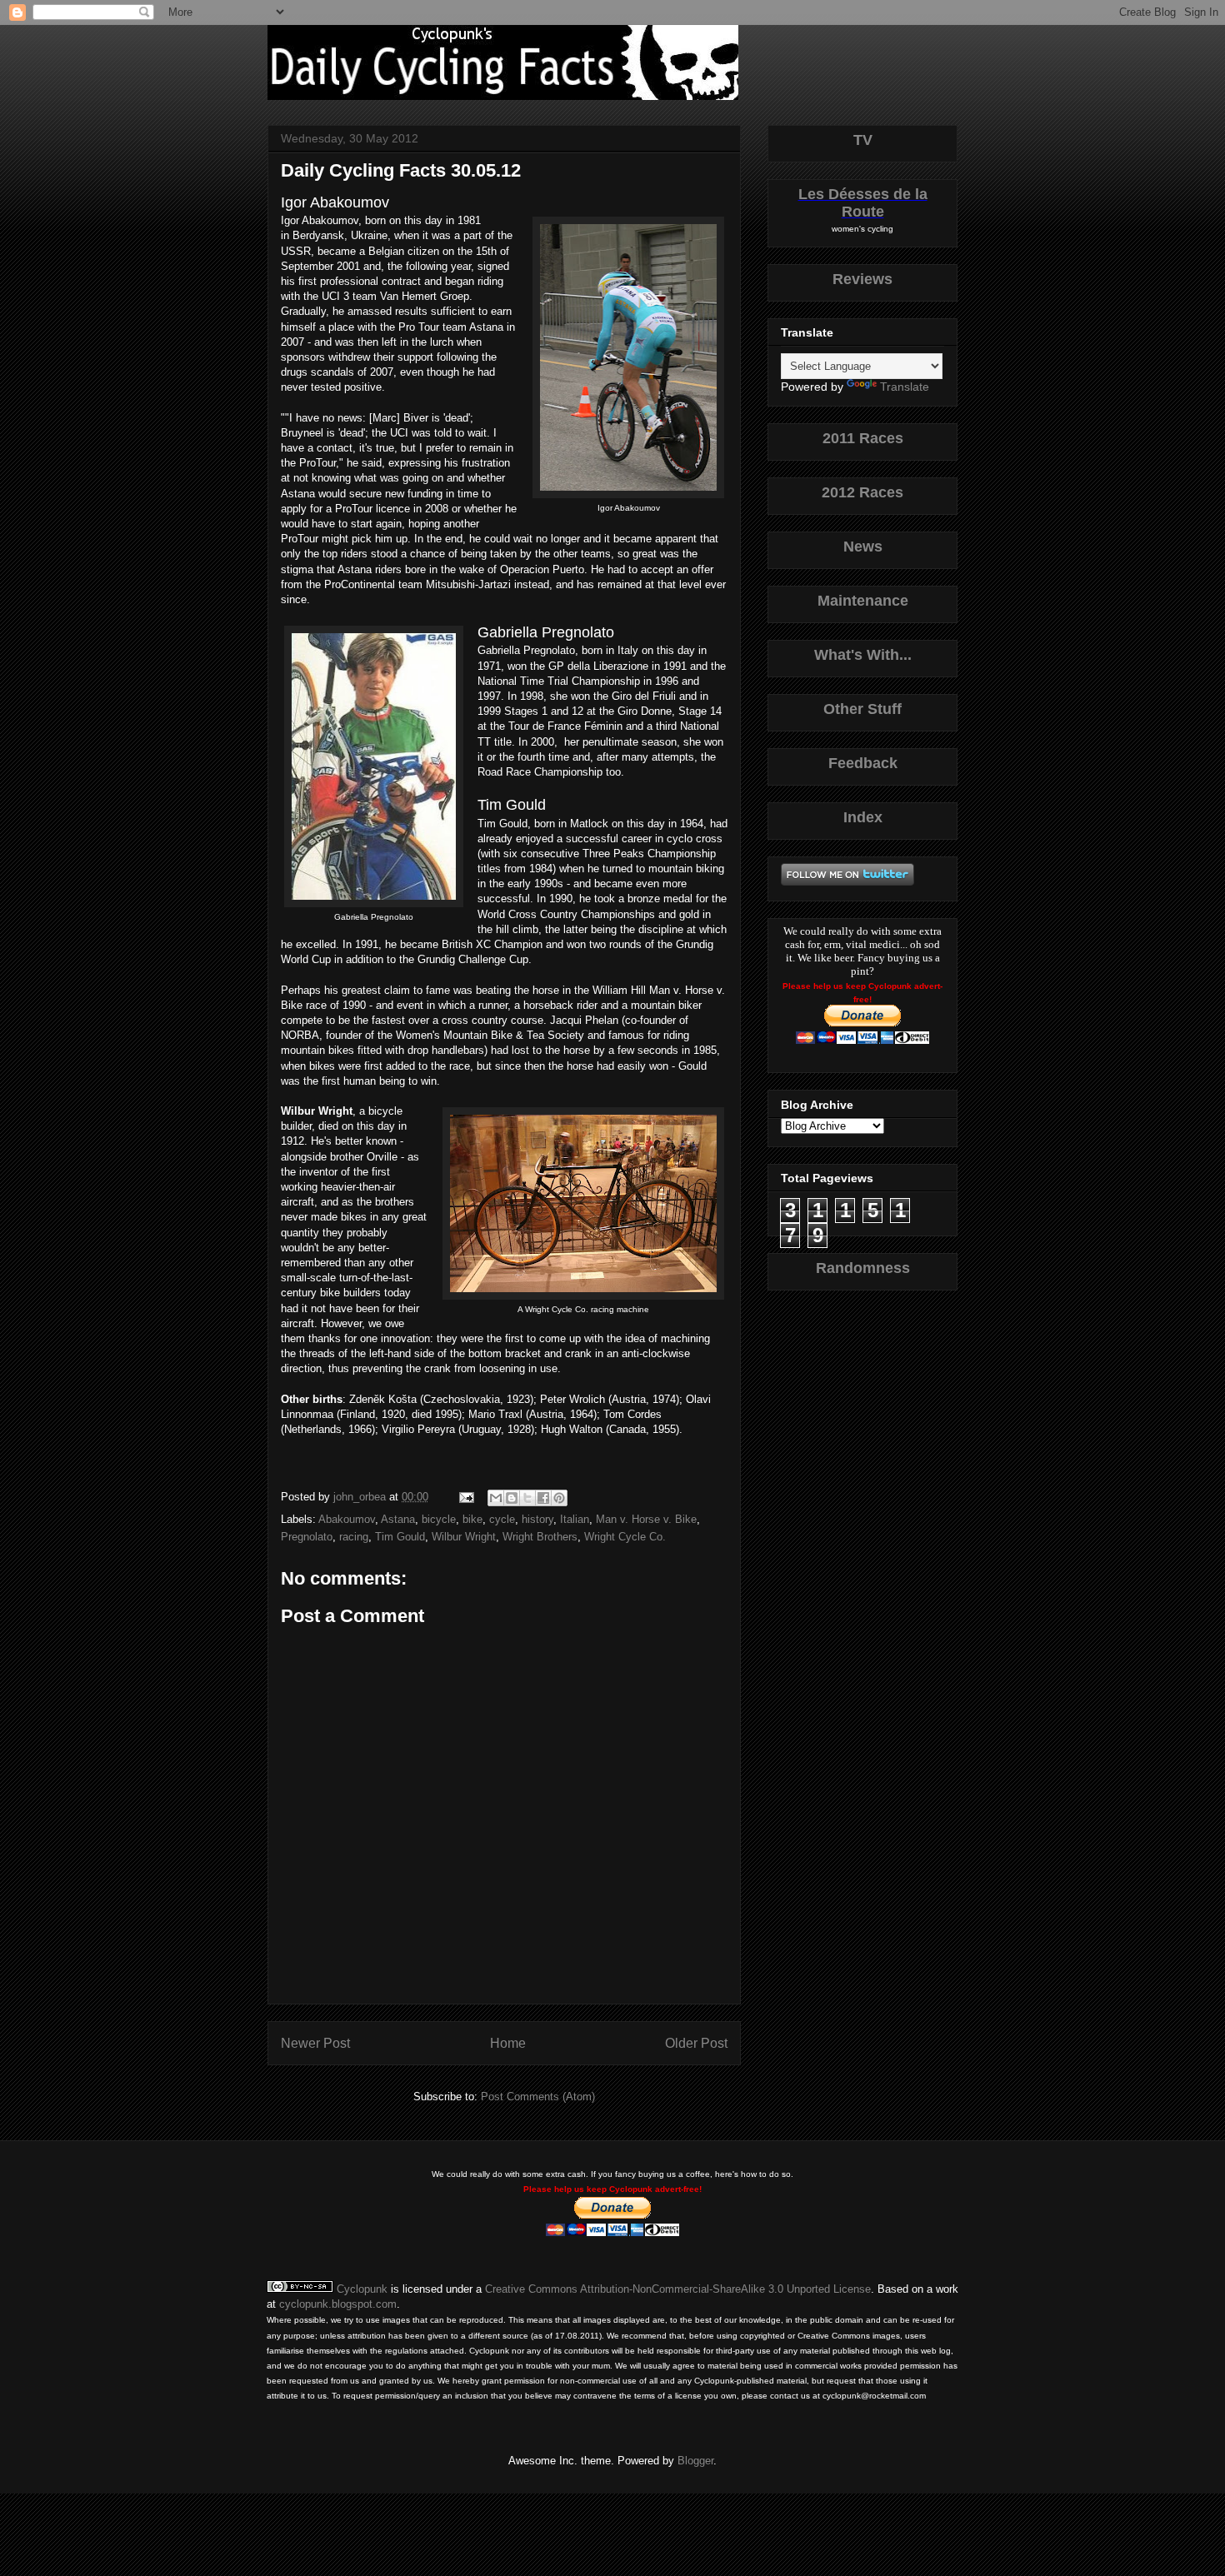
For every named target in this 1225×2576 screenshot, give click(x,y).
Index (863, 817)
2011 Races (863, 438)
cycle (502, 1519)
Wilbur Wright (464, 1537)
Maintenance (863, 601)
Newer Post (315, 2043)
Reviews (862, 279)
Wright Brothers (540, 1537)
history (537, 1519)
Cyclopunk (362, 2289)
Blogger (695, 2461)
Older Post (696, 2043)
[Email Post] (465, 1497)
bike (472, 1519)
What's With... (863, 655)
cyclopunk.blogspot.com (338, 2304)
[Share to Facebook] (543, 1498)
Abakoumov (347, 1519)
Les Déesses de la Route (863, 203)
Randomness (863, 1268)
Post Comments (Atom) (538, 2097)
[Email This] (496, 1498)
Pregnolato (307, 1537)
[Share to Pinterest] (559, 1498)
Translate (905, 387)
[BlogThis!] (512, 1498)
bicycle (439, 1519)
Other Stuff (862, 709)
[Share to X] (527, 1498)
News (863, 547)
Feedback (863, 763)
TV (863, 140)
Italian (575, 1519)
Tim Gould (400, 1537)
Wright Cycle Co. (625, 1537)
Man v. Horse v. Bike (646, 1519)
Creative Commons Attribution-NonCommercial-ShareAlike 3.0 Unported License (678, 2289)
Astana (398, 1519)
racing (354, 1537)
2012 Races (862, 492)
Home (508, 2043)
